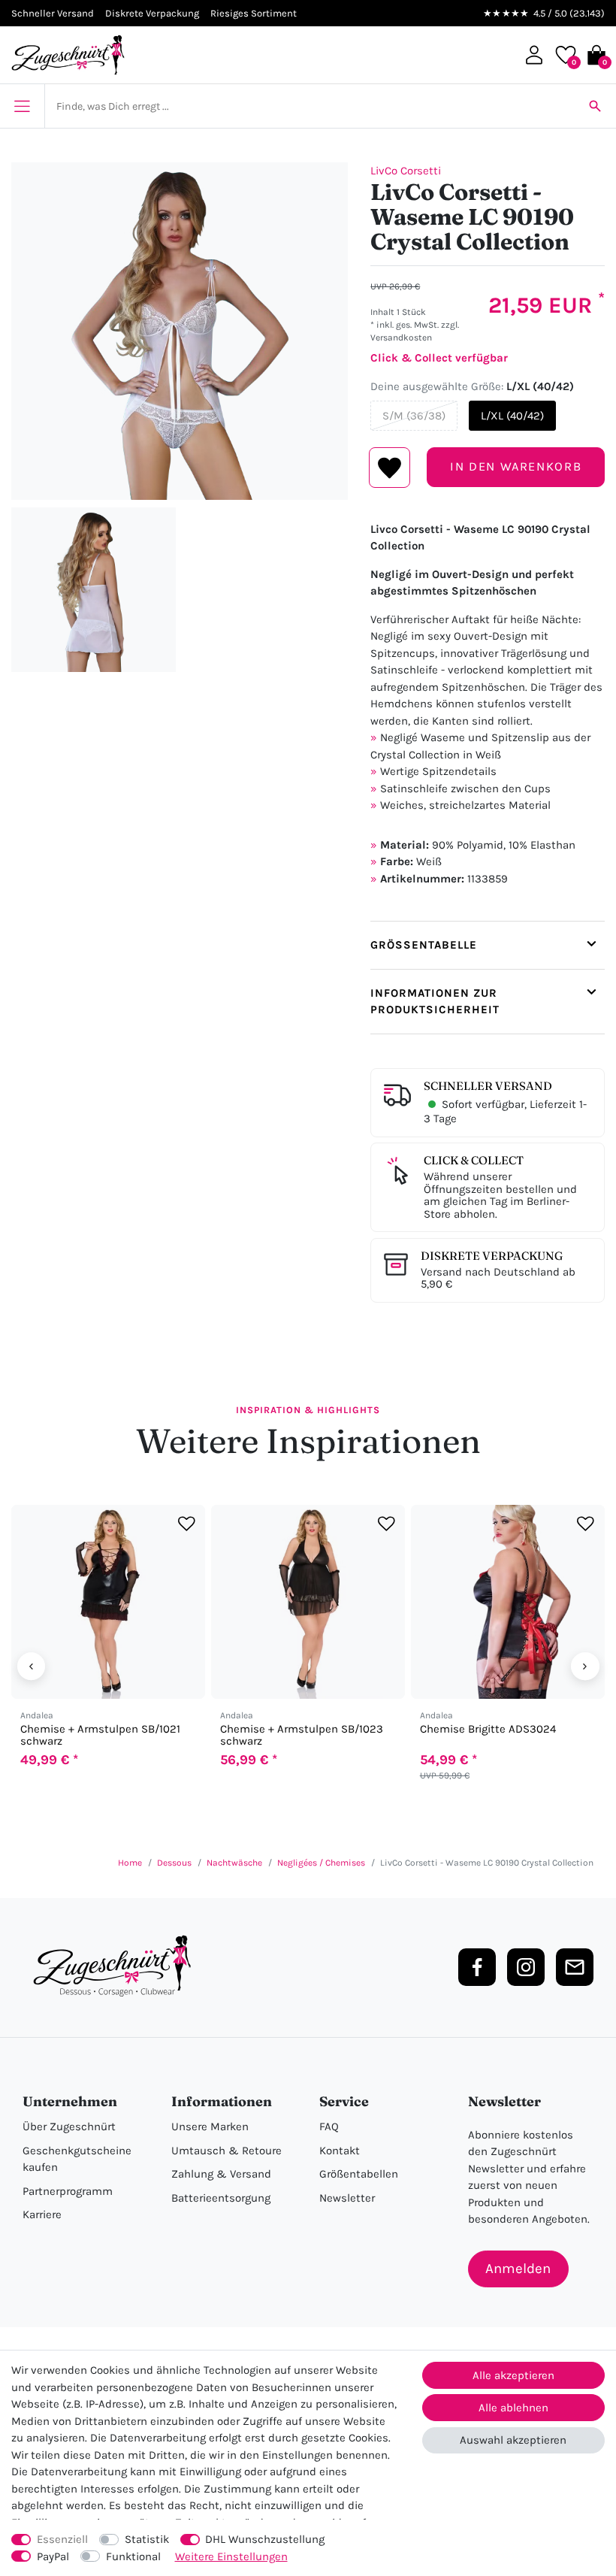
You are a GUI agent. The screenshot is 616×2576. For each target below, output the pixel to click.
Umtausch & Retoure (226, 2151)
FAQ (329, 2126)
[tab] (488, 945)
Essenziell (62, 2539)
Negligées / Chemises (321, 1863)
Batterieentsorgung (221, 2198)
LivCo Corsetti (406, 171)
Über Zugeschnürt (69, 2126)
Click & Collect (474, 1160)
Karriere (42, 2214)
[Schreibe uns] (575, 1967)
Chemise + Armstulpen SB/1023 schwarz (302, 1735)
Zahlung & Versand (221, 2174)
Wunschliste (390, 468)
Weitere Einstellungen (231, 2556)
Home (130, 1863)
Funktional (133, 2556)
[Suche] (595, 106)
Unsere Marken (210, 2126)
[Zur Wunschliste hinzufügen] (187, 1523)
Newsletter (347, 2198)
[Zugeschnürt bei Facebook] (477, 1967)
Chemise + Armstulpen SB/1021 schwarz (100, 1735)
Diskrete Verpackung (492, 1256)
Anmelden (518, 2269)
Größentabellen (359, 2174)
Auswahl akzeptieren (513, 2440)
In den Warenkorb (516, 466)
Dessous (174, 1863)
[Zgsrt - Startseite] (116, 1966)
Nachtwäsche (234, 1863)
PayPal (53, 2556)
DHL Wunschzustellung (265, 2539)
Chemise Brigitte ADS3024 (488, 1729)
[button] (534, 55)
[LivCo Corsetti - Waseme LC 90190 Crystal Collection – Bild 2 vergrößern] (94, 590)
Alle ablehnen (513, 2408)
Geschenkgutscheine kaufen (77, 2159)
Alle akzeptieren (513, 2375)
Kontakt (340, 2151)
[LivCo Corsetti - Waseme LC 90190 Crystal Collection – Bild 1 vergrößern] (180, 331)
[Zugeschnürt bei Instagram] (526, 1967)
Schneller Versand (488, 1086)
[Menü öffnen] (22, 106)
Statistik (147, 2539)
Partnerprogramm (68, 2191)
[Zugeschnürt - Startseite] (68, 55)
